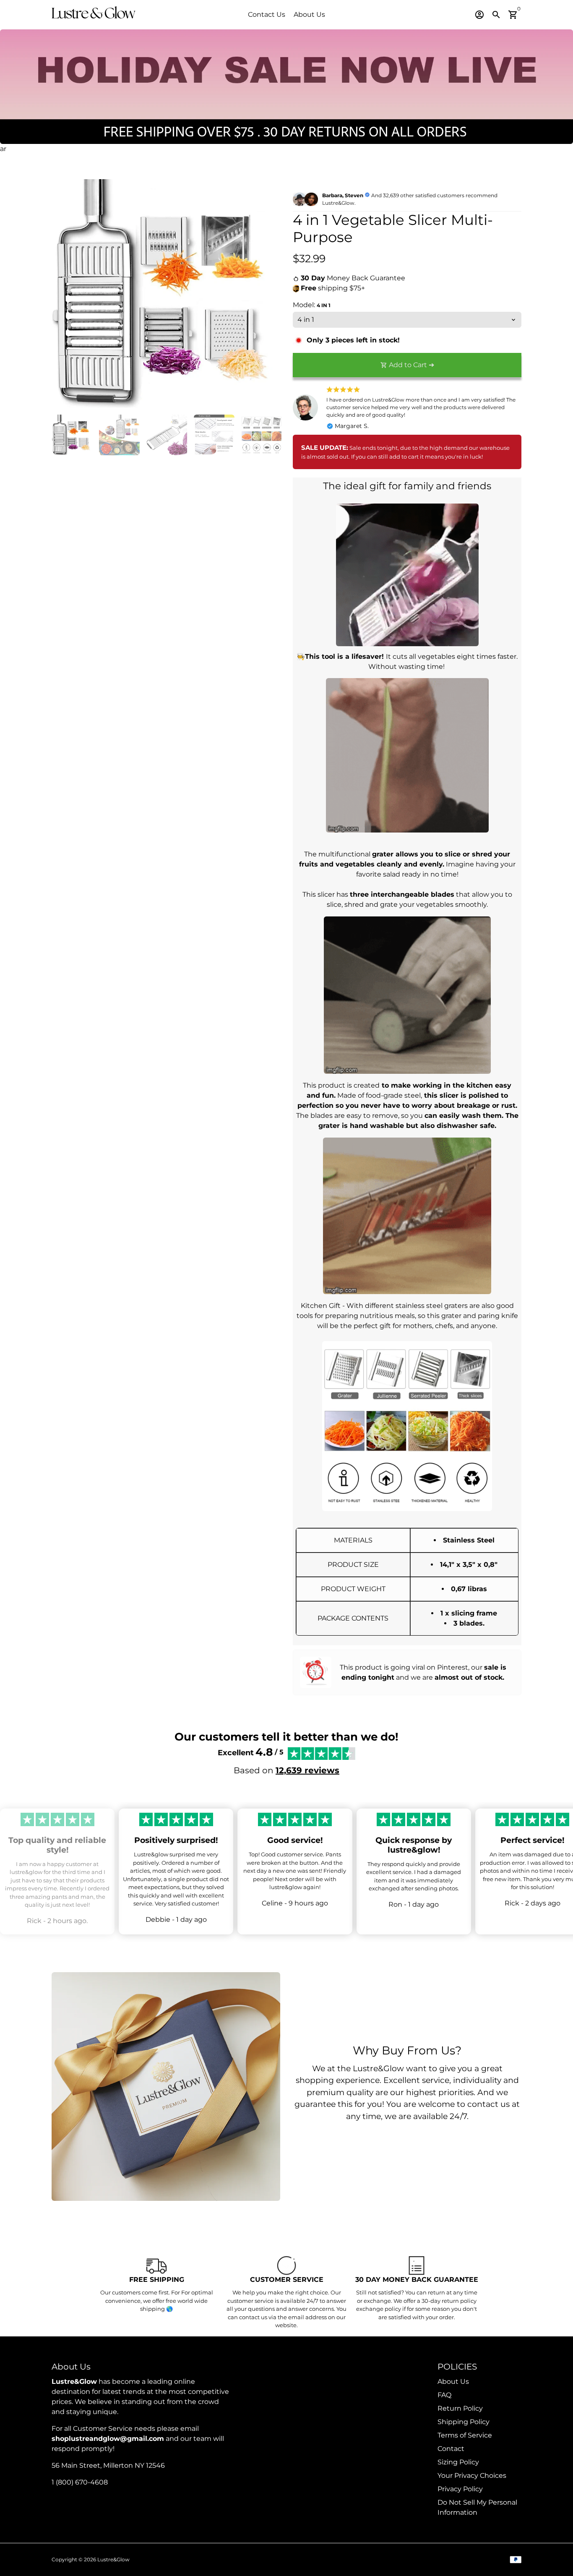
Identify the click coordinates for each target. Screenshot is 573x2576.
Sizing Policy (458, 2462)
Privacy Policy (460, 2489)
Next (269, 294)
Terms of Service (465, 2435)
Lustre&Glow (113, 2559)
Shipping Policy (464, 2422)
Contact (451, 2449)
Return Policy (460, 2408)
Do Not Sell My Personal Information (477, 2507)
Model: (312, 305)
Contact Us (267, 14)
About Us (309, 14)
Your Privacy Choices (472, 2476)
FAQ (444, 2395)
